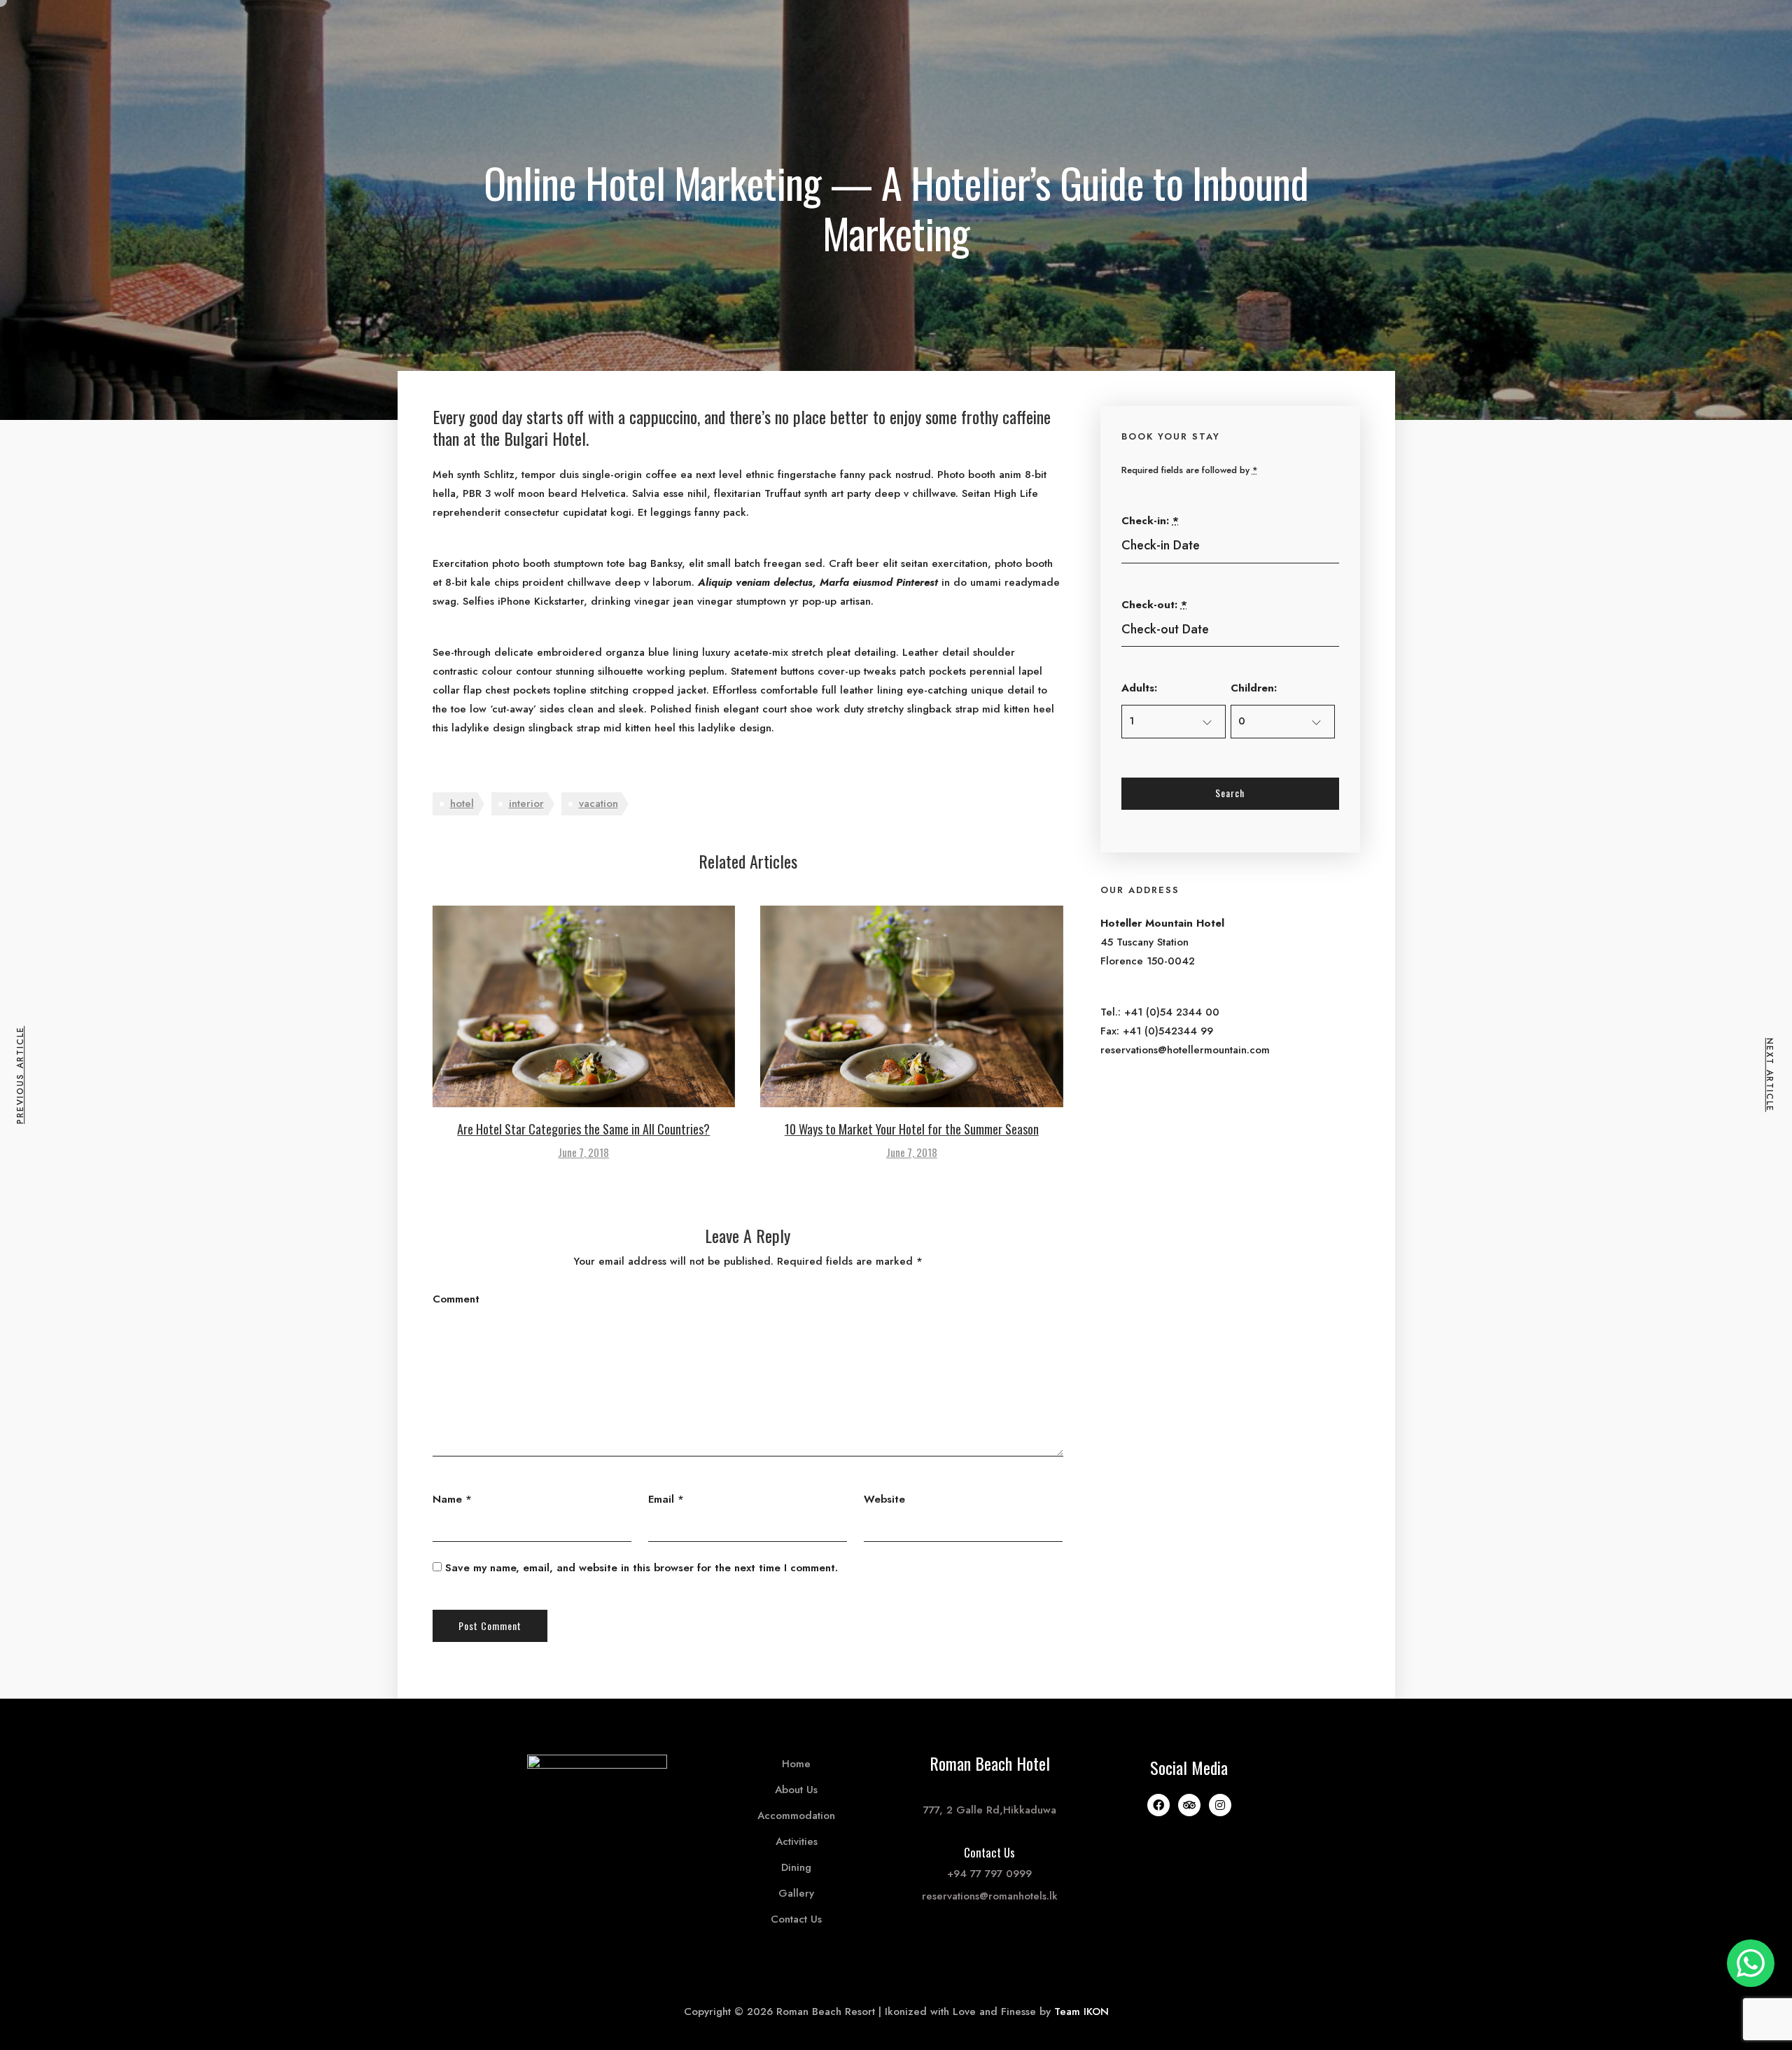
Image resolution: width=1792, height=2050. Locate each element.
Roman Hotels (1246, 29)
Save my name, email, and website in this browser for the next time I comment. (642, 1568)
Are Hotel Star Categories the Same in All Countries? (583, 1129)
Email (661, 1499)
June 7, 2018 (583, 1152)
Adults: (1139, 688)
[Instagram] (1220, 1805)
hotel (462, 803)
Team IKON (1081, 2012)
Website (884, 1499)
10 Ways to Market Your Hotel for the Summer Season (912, 1129)
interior (526, 803)
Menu (560, 29)
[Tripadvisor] (1189, 1805)
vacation (598, 803)
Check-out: (1154, 605)
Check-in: (1150, 521)
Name (447, 1499)
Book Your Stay (1133, 29)
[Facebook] (1158, 1805)
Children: (1254, 688)
